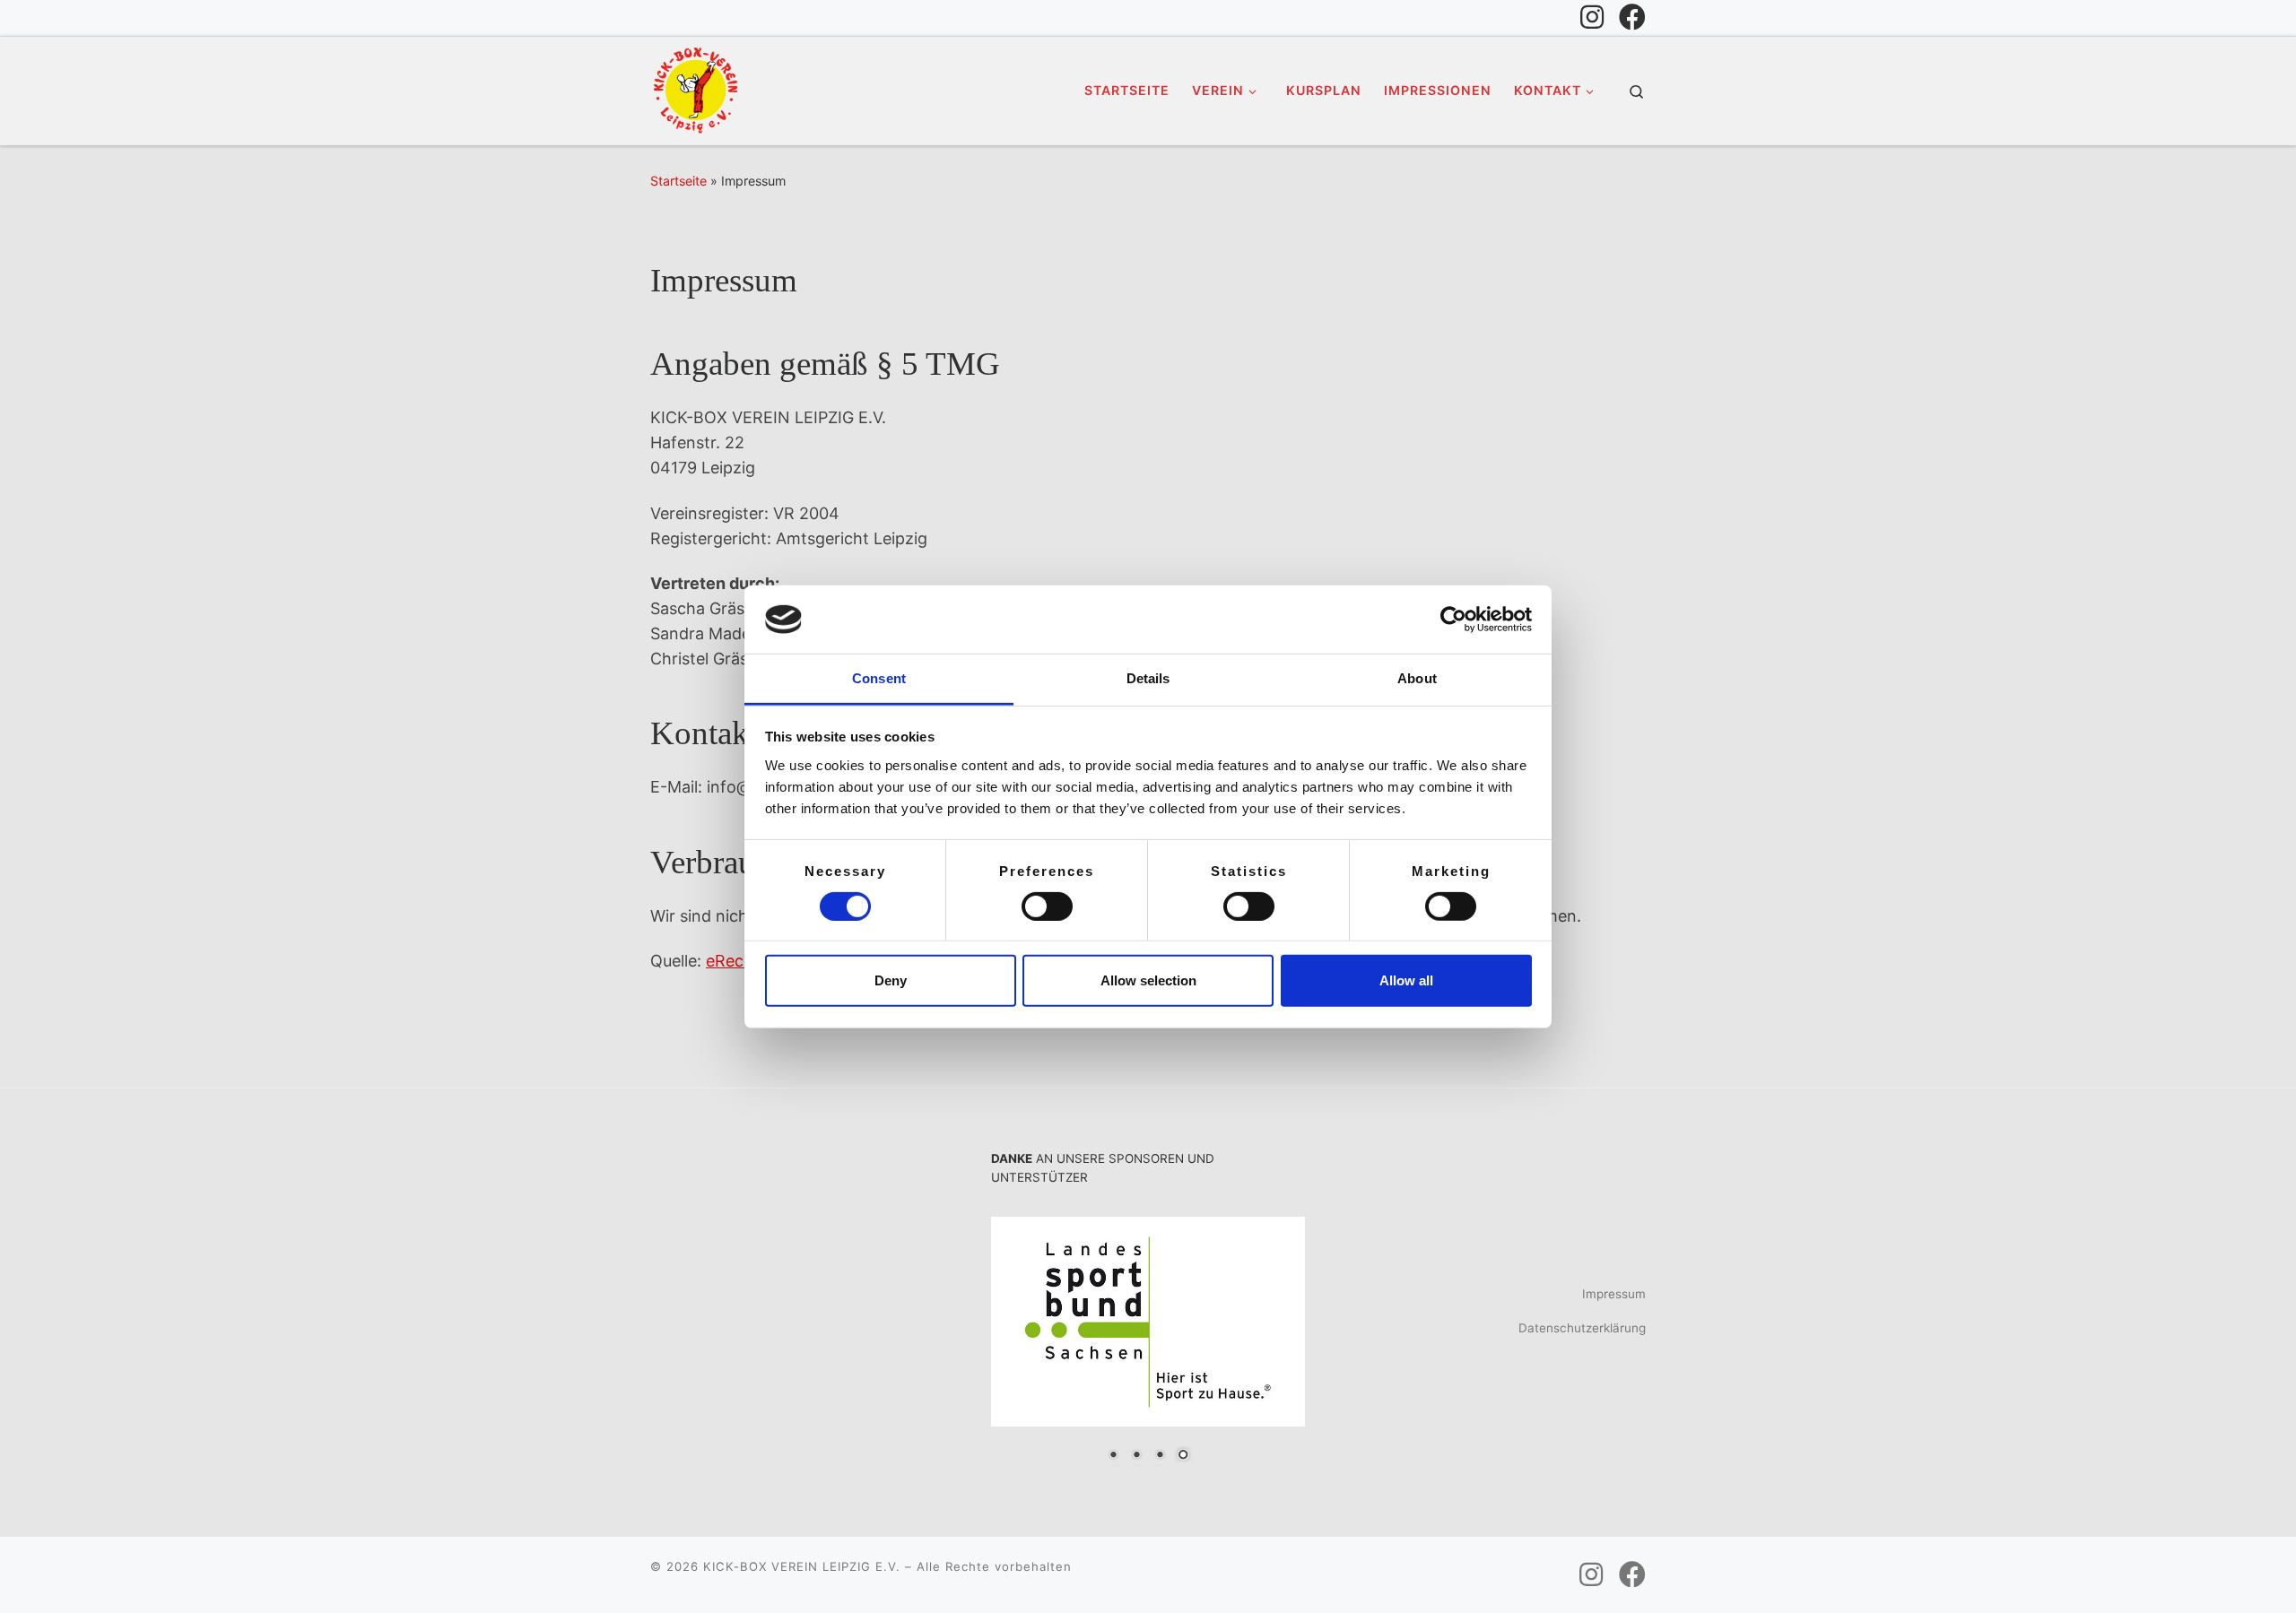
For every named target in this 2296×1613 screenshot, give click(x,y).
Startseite (678, 181)
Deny (891, 980)
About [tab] (1417, 678)
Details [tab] (1148, 678)
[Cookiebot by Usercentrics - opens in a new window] (1453, 620)
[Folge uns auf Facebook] (1632, 17)
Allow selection (1148, 980)
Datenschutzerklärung (1582, 1328)
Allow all (1406, 980)
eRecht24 (743, 961)
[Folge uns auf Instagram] (1592, 17)
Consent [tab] (879, 678)
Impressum (1614, 1294)
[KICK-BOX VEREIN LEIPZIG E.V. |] (695, 88)
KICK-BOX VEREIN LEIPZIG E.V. (802, 1566)
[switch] (1047, 906)
